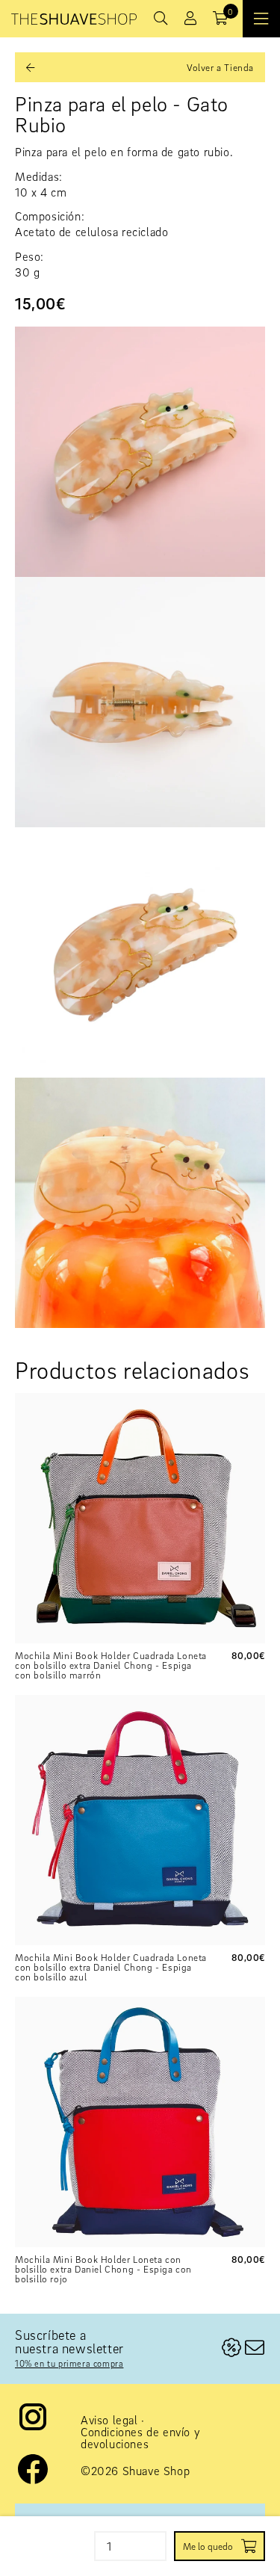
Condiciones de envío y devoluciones (140, 2438)
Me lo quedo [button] (208, 2546)
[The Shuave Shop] (74, 19)
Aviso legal (109, 2420)
